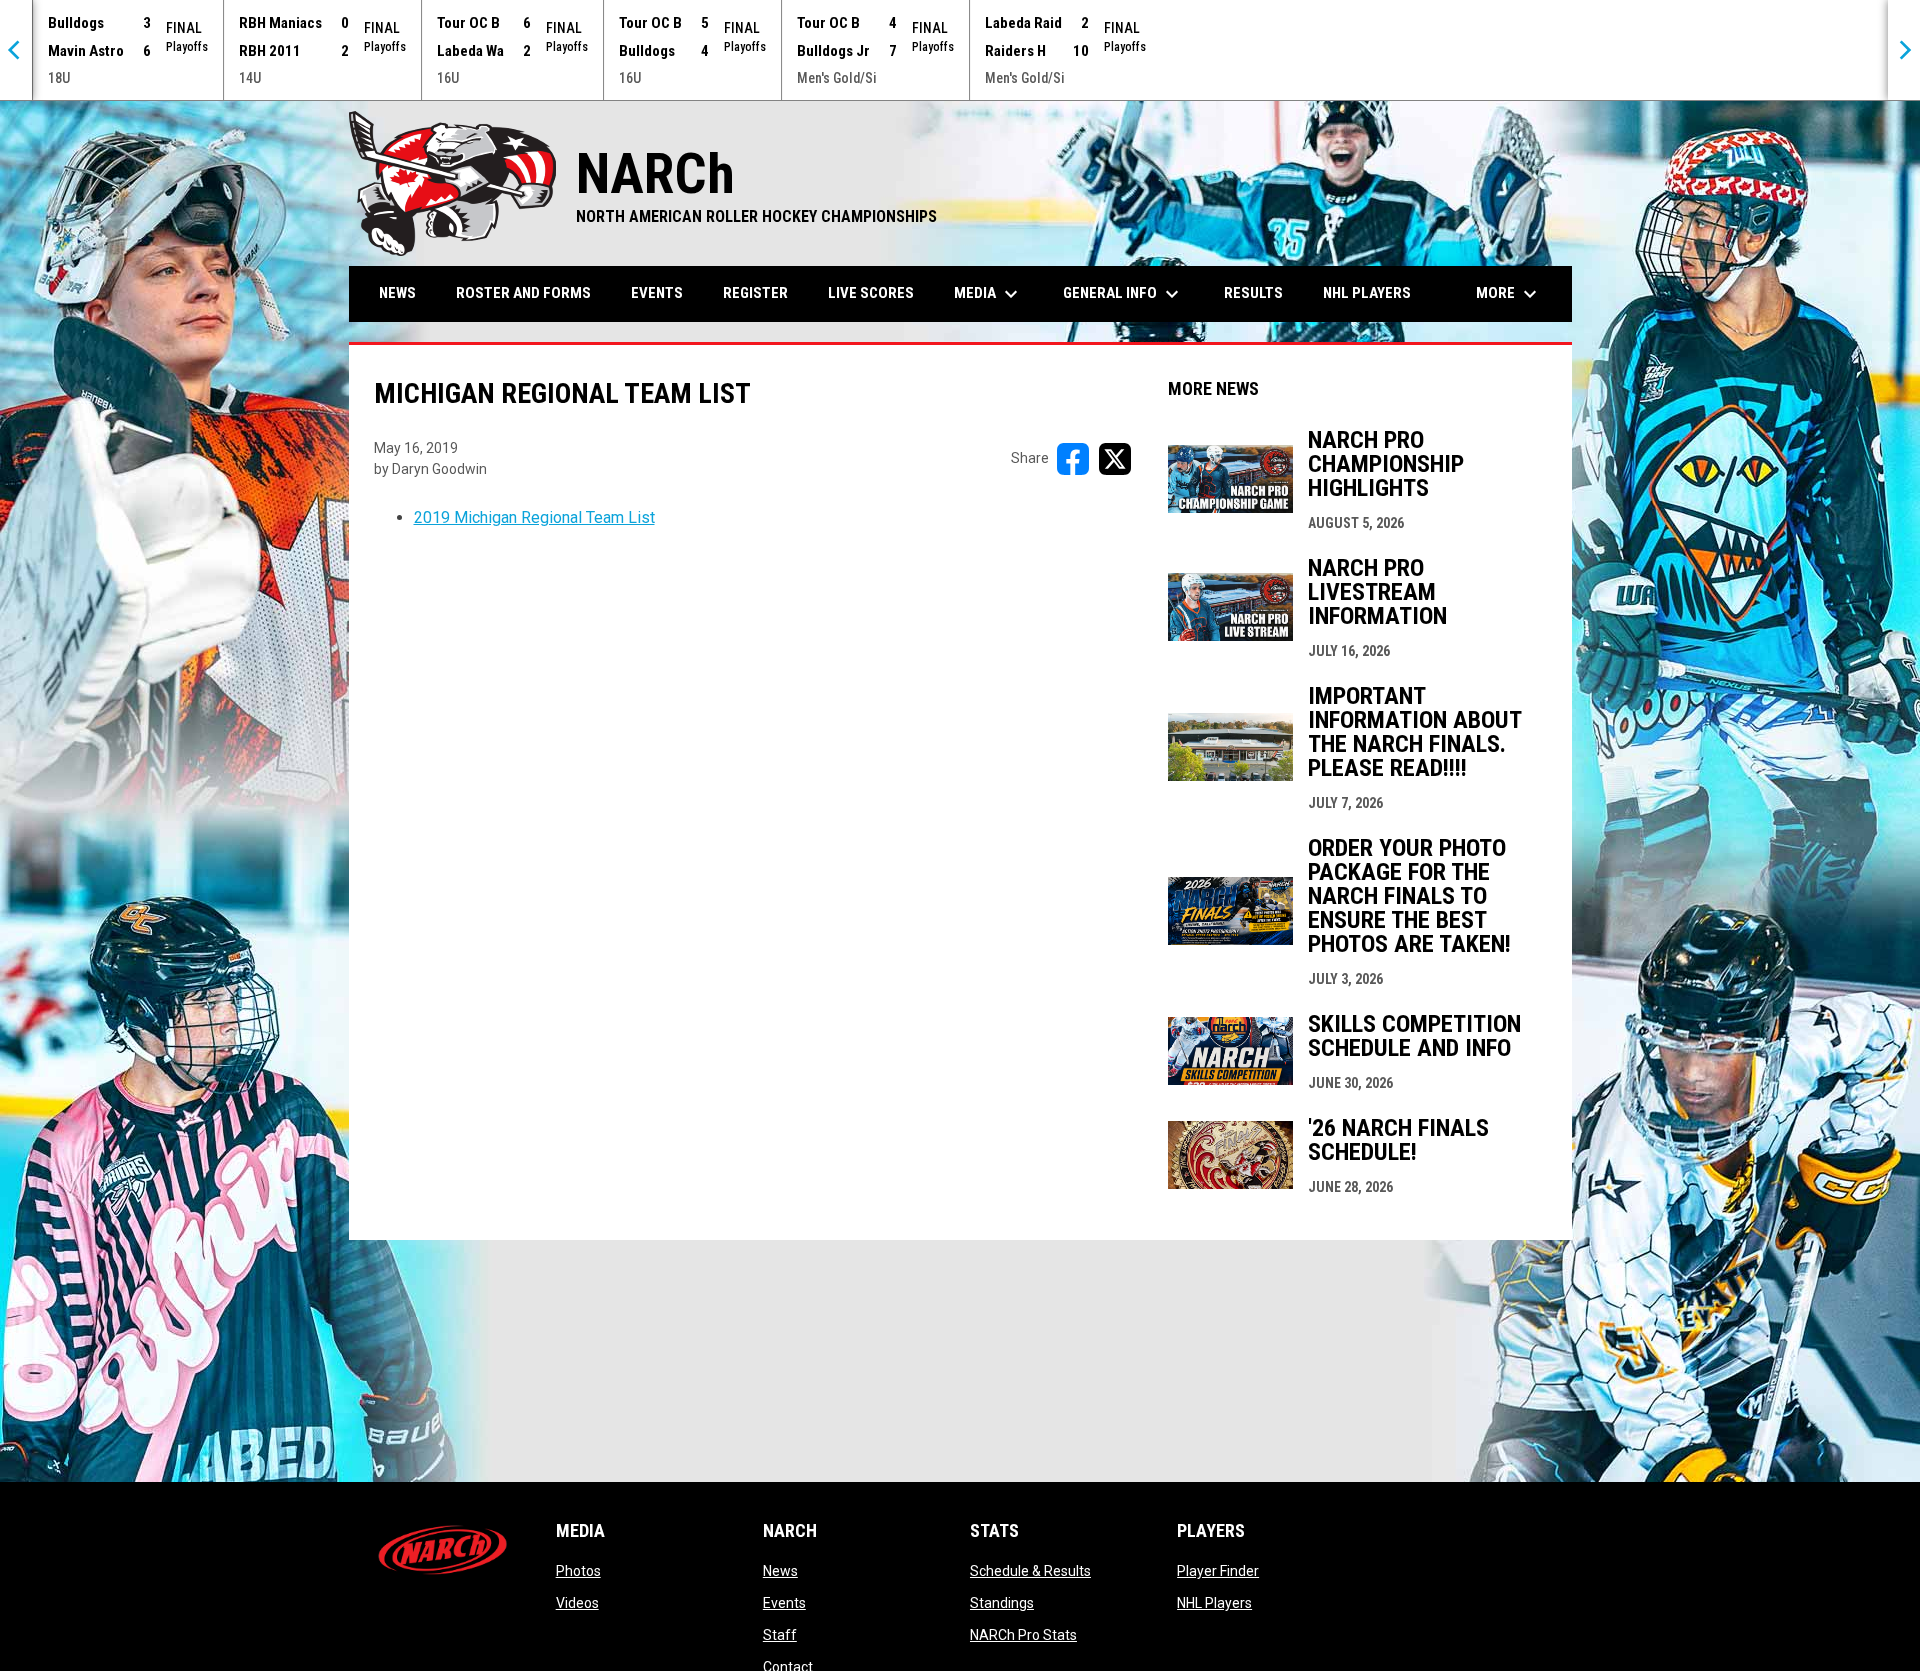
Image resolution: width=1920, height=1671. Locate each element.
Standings (1002, 1603)
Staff (780, 1635)
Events (784, 1603)
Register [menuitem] (755, 293)
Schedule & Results (1030, 1571)
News (780, 1571)
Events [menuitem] (657, 293)
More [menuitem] (1509, 294)
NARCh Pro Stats (1023, 1635)
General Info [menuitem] (1123, 294)
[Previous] (16, 50)
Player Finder (1218, 1571)
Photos (578, 1571)
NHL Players (1214, 1603)
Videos (577, 1603)
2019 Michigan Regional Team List (534, 517)
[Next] (1904, 50)
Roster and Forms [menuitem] (523, 293)
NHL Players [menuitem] (1367, 293)
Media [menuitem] (988, 294)
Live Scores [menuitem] (871, 293)
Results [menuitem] (1253, 293)
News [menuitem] (397, 293)
